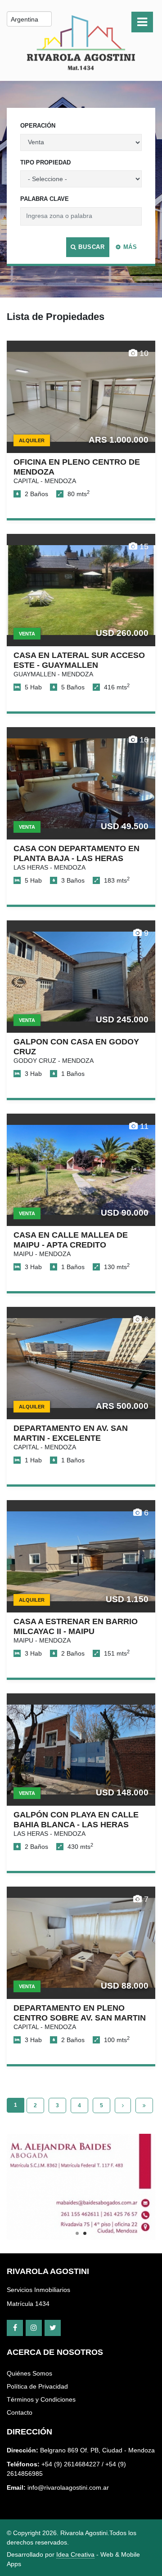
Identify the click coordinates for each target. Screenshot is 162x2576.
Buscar (90, 247)
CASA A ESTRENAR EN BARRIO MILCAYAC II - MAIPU (76, 1626)
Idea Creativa (75, 2554)
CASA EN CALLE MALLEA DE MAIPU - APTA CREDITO (71, 1240)
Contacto (20, 2412)
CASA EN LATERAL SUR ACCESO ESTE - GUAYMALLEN (79, 660)
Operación (38, 126)
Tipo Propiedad (45, 162)
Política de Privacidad (37, 2386)
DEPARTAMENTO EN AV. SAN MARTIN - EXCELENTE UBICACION (71, 1438)
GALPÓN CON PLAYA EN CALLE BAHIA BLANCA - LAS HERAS (76, 1819)
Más (129, 247)
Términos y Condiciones (41, 2399)
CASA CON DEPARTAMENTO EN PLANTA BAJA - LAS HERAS (76, 853)
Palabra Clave (45, 199)
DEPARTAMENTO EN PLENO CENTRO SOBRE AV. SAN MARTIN (80, 2013)
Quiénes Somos (29, 2373)
